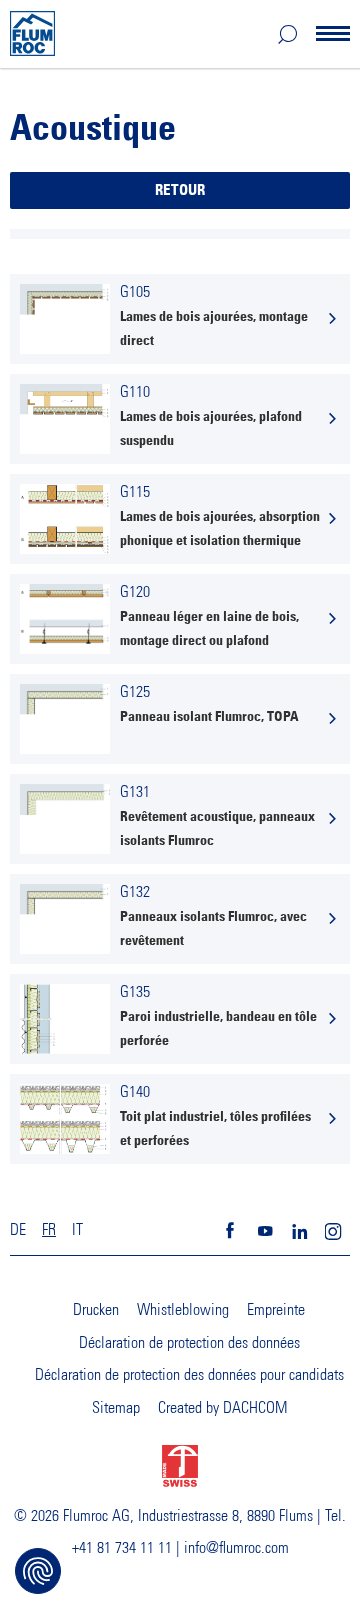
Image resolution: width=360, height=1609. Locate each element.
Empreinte (276, 1310)
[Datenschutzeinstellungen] (38, 1571)
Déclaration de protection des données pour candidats (189, 1375)
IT (77, 1230)
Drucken (96, 1310)
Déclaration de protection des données (189, 1343)
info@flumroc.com (236, 1548)
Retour (180, 190)
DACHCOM (255, 1408)
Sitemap (116, 1408)
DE (18, 1230)
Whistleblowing (183, 1310)
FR (49, 1230)
